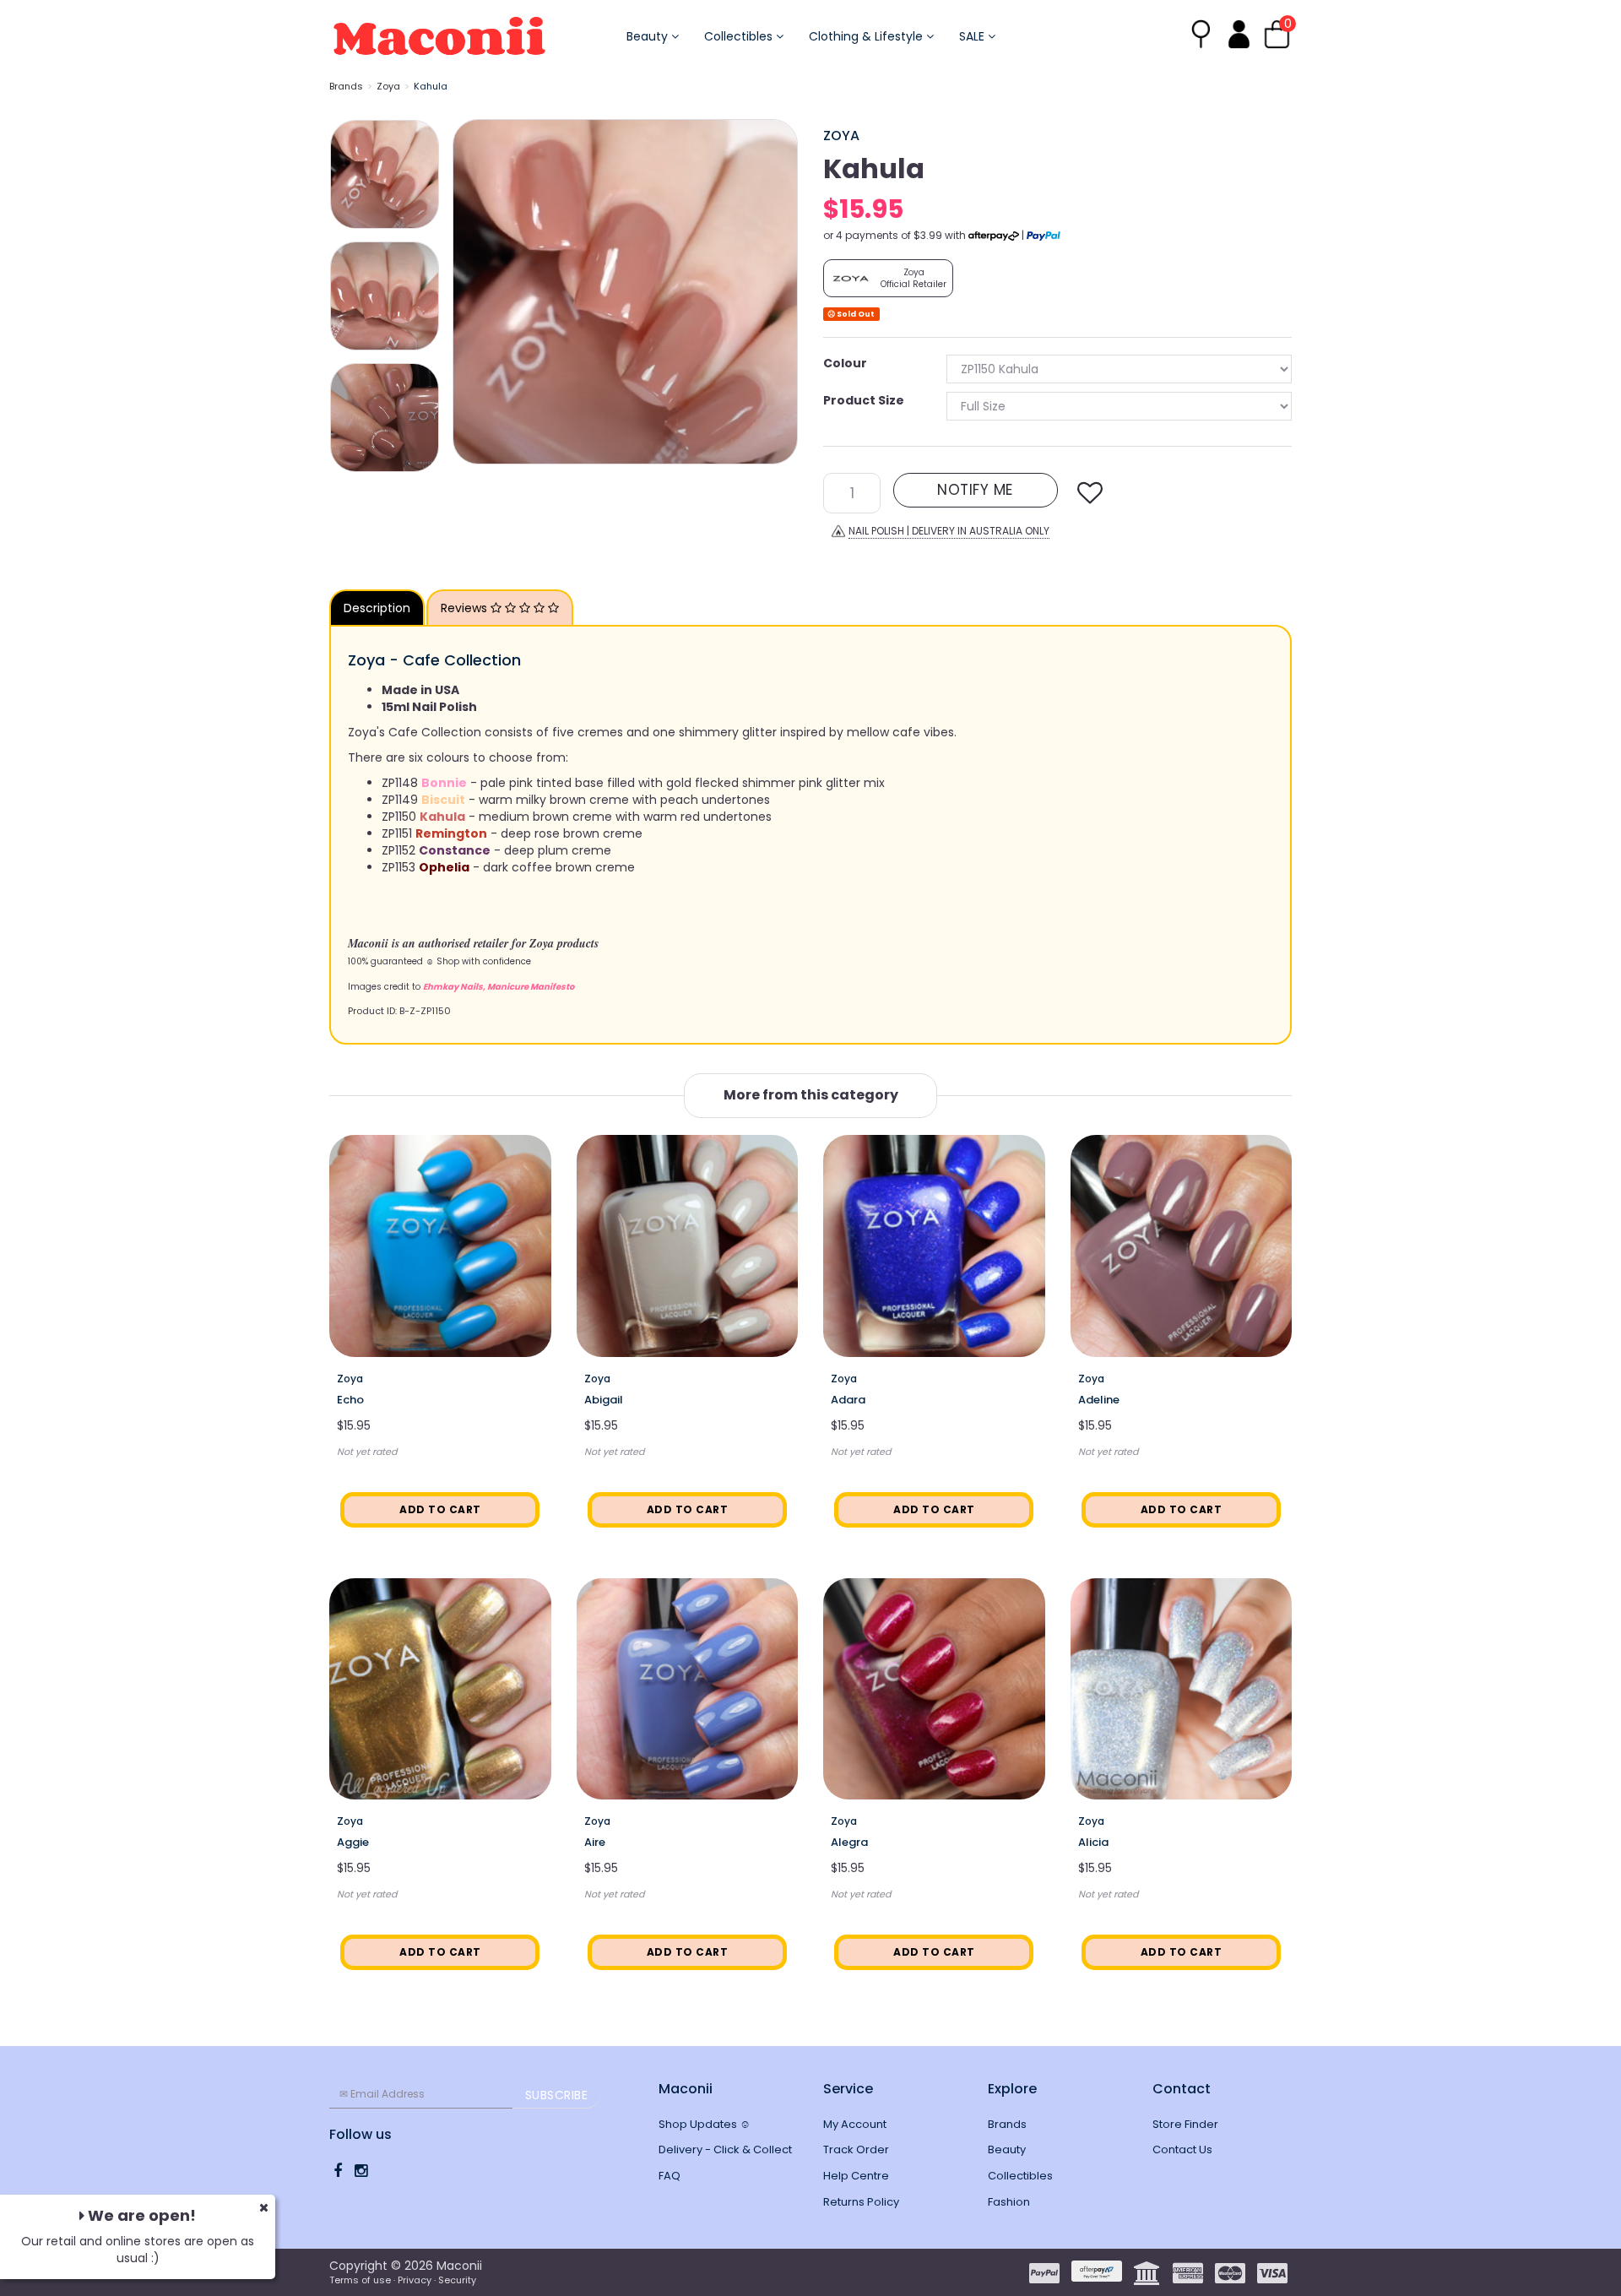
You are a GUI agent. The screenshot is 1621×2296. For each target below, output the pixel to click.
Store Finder (1185, 2124)
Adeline (1099, 1400)
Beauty (649, 36)
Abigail (604, 1400)
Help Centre (856, 2176)
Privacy (415, 2280)
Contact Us (1182, 2149)
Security (457, 2280)
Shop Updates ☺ (705, 2124)
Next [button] (777, 291)
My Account (855, 2124)
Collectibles (740, 36)
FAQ (670, 2176)
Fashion (1009, 2202)
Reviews (466, 608)
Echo (350, 1400)
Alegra (849, 1842)
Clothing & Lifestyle (867, 36)
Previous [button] (474, 291)
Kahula (431, 86)
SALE (973, 36)
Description (377, 608)
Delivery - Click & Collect (725, 2149)
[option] (625, 292)
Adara (848, 1400)
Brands (346, 86)
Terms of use (360, 2280)
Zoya (388, 86)
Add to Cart (440, 1509)
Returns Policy (861, 2202)
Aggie (353, 1842)
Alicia (1093, 1842)
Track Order (856, 2149)
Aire (595, 1842)
